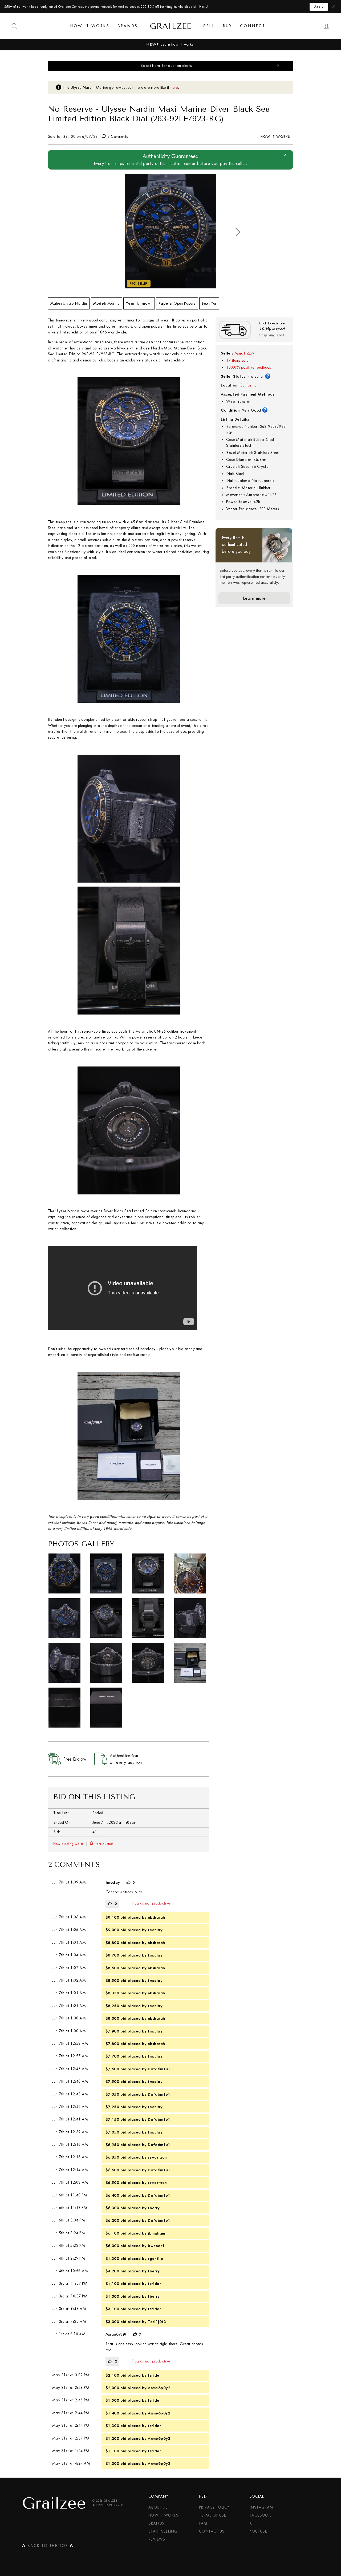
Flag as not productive (151, 1903)
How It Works (90, 26)
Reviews (157, 2539)
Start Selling (163, 2531)
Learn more (254, 598)
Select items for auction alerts (166, 66)
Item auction (104, 1844)
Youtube (258, 2531)
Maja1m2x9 (245, 353)
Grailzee (170, 26)
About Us (158, 2507)
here (174, 88)
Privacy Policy (214, 2507)
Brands (128, 26)
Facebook (260, 2515)
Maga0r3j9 (116, 2334)
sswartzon (157, 2157)
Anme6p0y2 (159, 2388)
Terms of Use (213, 2515)
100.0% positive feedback (249, 367)
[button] (238, 232)
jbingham (156, 2233)
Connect (253, 26)
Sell (209, 26)
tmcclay (113, 1882)
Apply (319, 7)
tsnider (154, 2284)
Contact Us (212, 2531)
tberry (154, 2208)
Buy (228, 26)
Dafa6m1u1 (159, 2069)
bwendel (156, 2246)
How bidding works (68, 1844)
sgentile (155, 2259)
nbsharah (156, 1917)
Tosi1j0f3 (157, 2322)
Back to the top (48, 2547)
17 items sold (237, 361)
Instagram (261, 2507)
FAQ (203, 2523)
